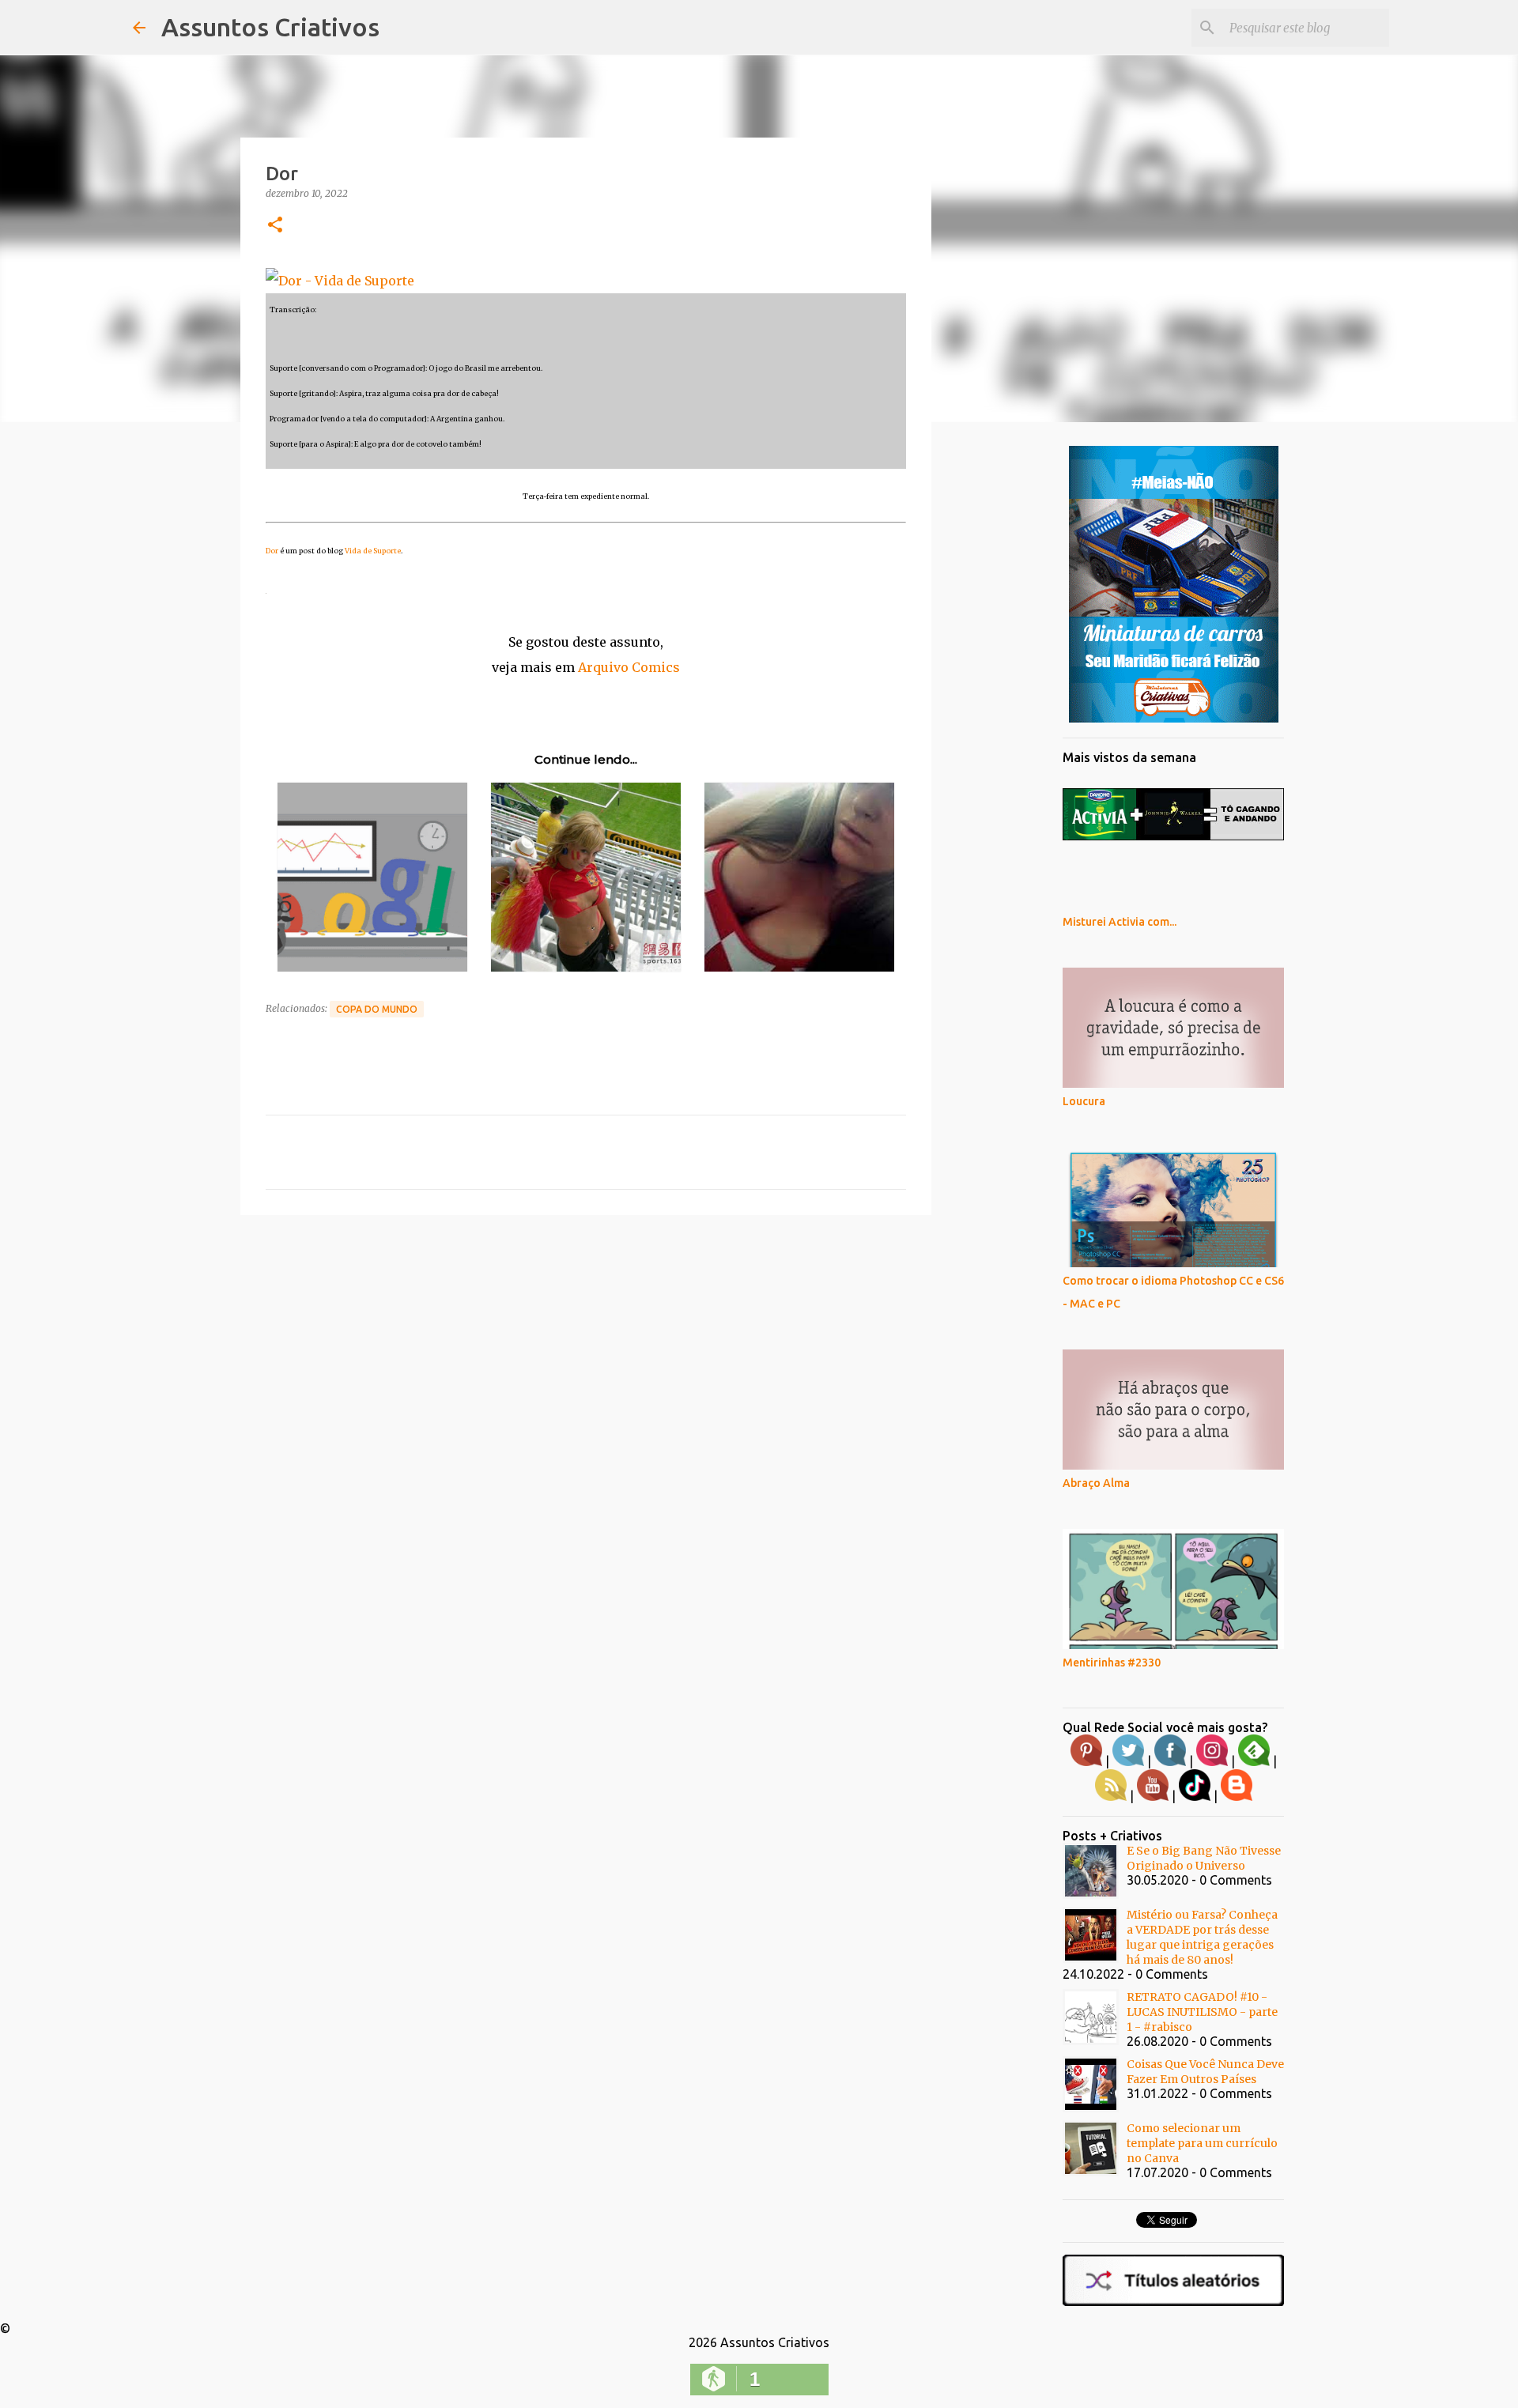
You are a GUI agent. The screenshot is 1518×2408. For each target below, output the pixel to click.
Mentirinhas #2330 (1112, 1663)
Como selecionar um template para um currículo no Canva (1202, 2143)
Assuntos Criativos (270, 27)
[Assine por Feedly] (1254, 1762)
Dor (272, 551)
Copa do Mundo (377, 1009)
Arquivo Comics (629, 667)
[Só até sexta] (1174, 719)
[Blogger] (1237, 1797)
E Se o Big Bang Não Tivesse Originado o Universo (1204, 1858)
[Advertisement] (586, 1349)
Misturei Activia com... (1120, 922)
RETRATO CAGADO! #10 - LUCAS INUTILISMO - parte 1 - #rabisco (1202, 2012)
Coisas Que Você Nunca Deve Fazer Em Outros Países (1205, 2072)
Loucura (1084, 1101)
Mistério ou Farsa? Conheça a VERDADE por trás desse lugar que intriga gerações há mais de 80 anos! (1202, 1937)
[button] (275, 226)
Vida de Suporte (373, 551)
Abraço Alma (1096, 1483)
